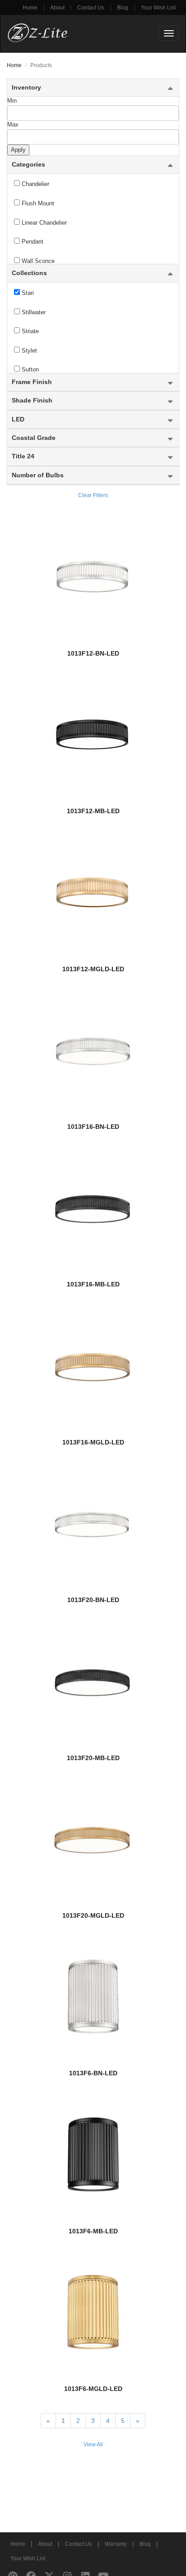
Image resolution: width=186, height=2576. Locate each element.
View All (93, 2445)
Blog (123, 8)
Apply (18, 150)
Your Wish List (158, 8)
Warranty (116, 2544)
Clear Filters (93, 495)
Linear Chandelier (43, 223)
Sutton (29, 369)
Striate (29, 331)
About (57, 8)
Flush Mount (37, 203)
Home (30, 8)
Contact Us (91, 8)
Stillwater (33, 312)
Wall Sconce (37, 261)
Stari (27, 293)
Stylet (28, 351)
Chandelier (35, 184)
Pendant (32, 242)
